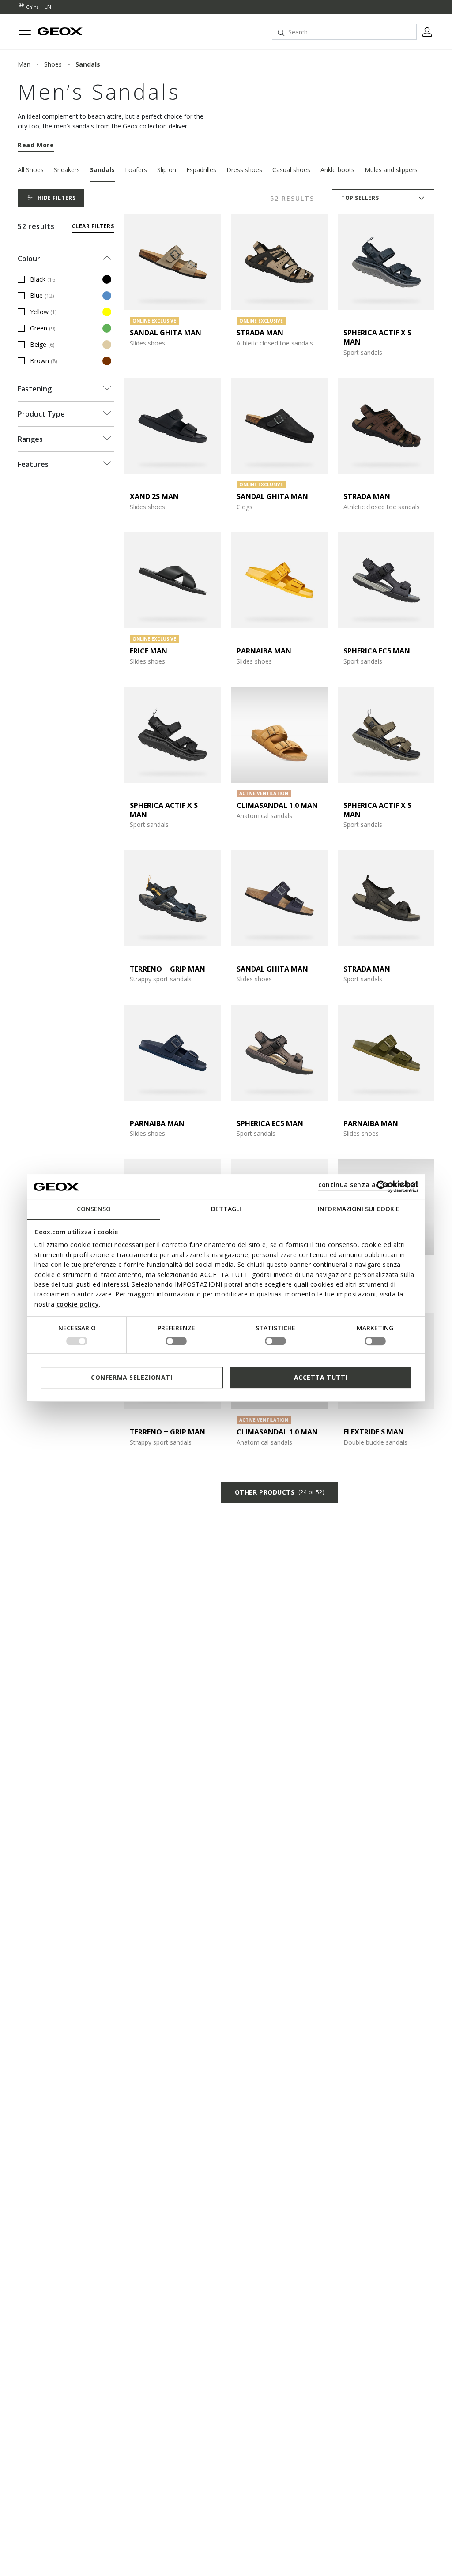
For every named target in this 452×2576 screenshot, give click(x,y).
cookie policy (78, 1304)
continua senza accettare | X (367, 1185)
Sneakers (67, 170)
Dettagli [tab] (226, 1209)
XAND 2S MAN (154, 496)
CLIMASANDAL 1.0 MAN (277, 805)
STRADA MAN (260, 333)
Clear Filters (93, 226)
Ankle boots (337, 170)
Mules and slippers (391, 170)
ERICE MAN (149, 651)
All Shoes (31, 170)
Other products (279, 1492)
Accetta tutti (321, 1377)
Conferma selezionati (132, 1377)
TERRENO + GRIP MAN (168, 969)
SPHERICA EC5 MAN (377, 651)
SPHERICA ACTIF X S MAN (377, 337)
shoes (53, 64)
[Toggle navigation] (25, 32)
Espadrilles (201, 170)
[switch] (176, 1341)
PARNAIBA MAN (264, 651)
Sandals (102, 170)
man (24, 64)
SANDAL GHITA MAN (166, 333)
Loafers (136, 170)
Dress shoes (244, 170)
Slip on (167, 170)
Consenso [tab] (94, 1209)
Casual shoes (291, 170)
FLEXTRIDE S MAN (374, 1432)
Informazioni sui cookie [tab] (359, 1209)
